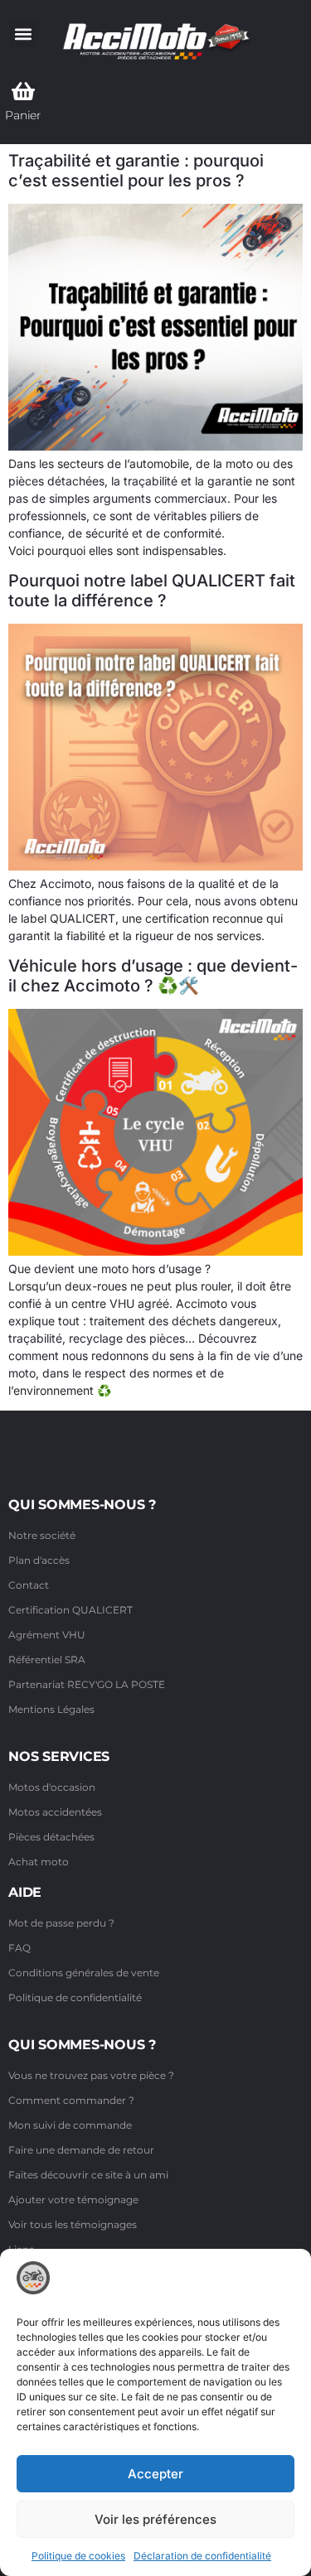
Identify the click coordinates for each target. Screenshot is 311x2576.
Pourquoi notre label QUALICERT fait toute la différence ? (152, 591)
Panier (23, 115)
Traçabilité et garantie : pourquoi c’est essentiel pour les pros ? (136, 171)
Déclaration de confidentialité (202, 2556)
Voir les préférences (155, 2519)
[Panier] (23, 91)
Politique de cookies (78, 2556)
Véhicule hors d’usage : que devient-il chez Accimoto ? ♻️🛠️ (153, 976)
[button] (24, 34)
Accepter (155, 2474)
